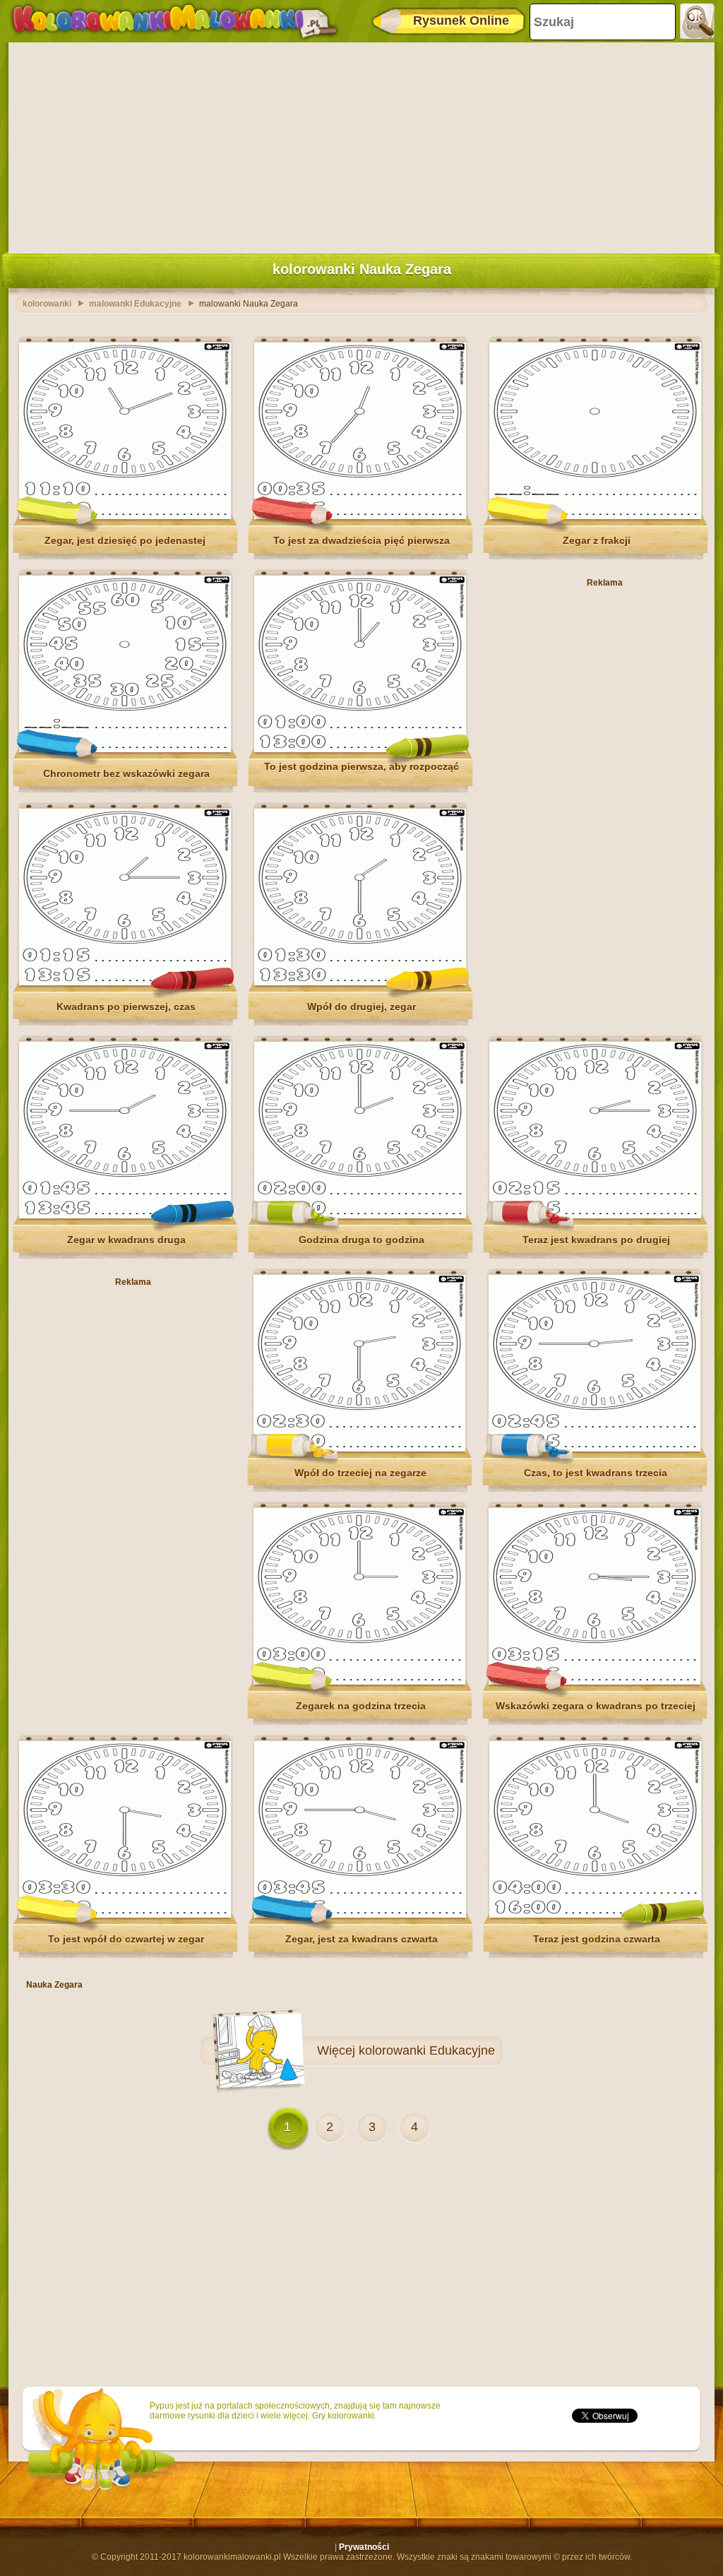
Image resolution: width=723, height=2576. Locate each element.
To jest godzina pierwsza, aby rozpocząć (361, 766)
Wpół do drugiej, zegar (361, 1007)
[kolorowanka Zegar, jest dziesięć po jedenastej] (125, 516)
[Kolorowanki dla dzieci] (174, 21)
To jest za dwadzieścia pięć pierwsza (361, 540)
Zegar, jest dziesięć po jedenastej (126, 540)
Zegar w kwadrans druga (126, 1240)
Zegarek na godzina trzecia (361, 1706)
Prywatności (364, 2547)
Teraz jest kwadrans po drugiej (596, 1240)
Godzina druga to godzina (361, 1240)
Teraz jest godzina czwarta (597, 1939)
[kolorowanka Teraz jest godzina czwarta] (595, 1915)
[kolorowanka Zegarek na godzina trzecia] (359, 1682)
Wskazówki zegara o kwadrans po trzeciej (596, 1706)
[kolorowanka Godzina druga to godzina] (360, 1216)
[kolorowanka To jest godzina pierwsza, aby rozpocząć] (360, 749)
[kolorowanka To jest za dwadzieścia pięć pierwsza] (360, 516)
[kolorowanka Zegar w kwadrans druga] (125, 1216)
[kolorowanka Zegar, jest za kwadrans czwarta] (360, 1915)
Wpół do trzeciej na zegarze (360, 1473)
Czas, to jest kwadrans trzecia (596, 1473)
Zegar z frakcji (597, 540)
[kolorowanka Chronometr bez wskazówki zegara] (125, 749)
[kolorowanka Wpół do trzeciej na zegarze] (359, 1449)
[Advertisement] (361, 145)
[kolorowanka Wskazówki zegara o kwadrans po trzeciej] (594, 1682)
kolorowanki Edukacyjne (427, 2050)
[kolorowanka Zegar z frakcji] (595, 516)
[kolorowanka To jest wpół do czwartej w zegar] (125, 1915)
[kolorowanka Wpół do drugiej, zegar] (360, 983)
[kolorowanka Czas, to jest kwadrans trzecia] (594, 1449)
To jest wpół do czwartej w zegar (126, 1939)
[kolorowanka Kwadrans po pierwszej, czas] (125, 983)
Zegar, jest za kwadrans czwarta (361, 1939)
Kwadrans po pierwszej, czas (126, 1007)
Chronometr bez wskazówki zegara (126, 773)
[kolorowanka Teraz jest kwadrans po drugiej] (595, 1216)
